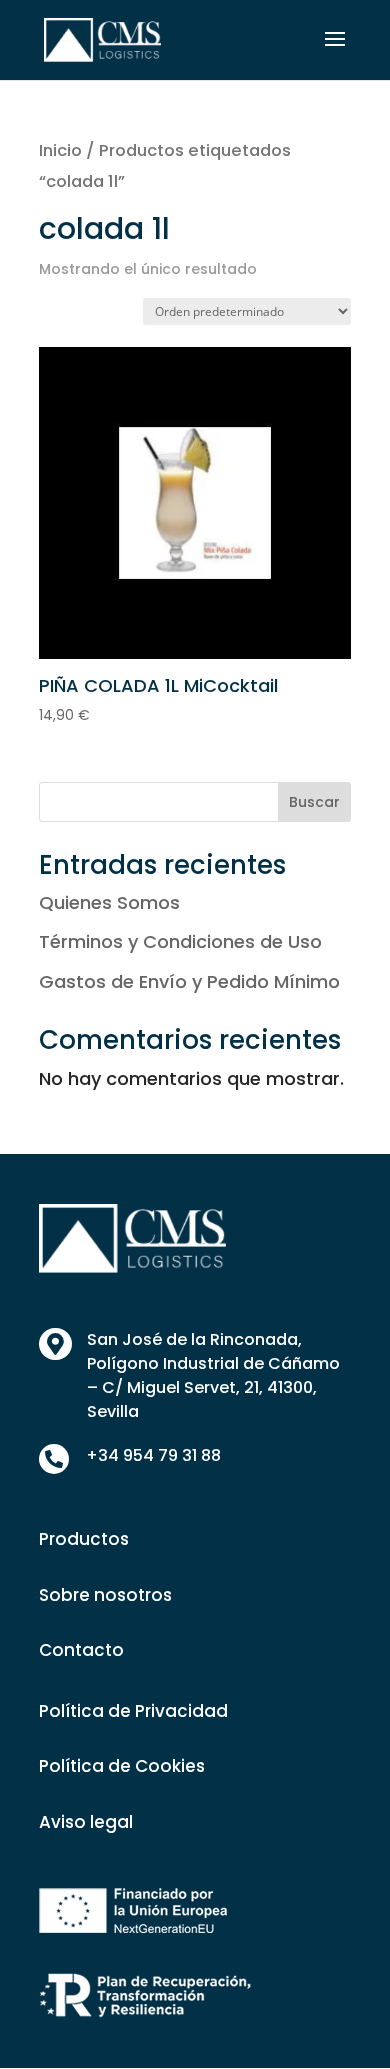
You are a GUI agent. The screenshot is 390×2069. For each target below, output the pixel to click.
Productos (84, 1539)
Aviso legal (86, 1822)
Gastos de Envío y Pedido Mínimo (189, 981)
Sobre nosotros (105, 1595)
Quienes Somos (109, 902)
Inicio (60, 150)
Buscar (314, 802)
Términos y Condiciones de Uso (180, 941)
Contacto (81, 1650)
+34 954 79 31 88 (153, 1455)
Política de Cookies (122, 1766)
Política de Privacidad (133, 1711)
